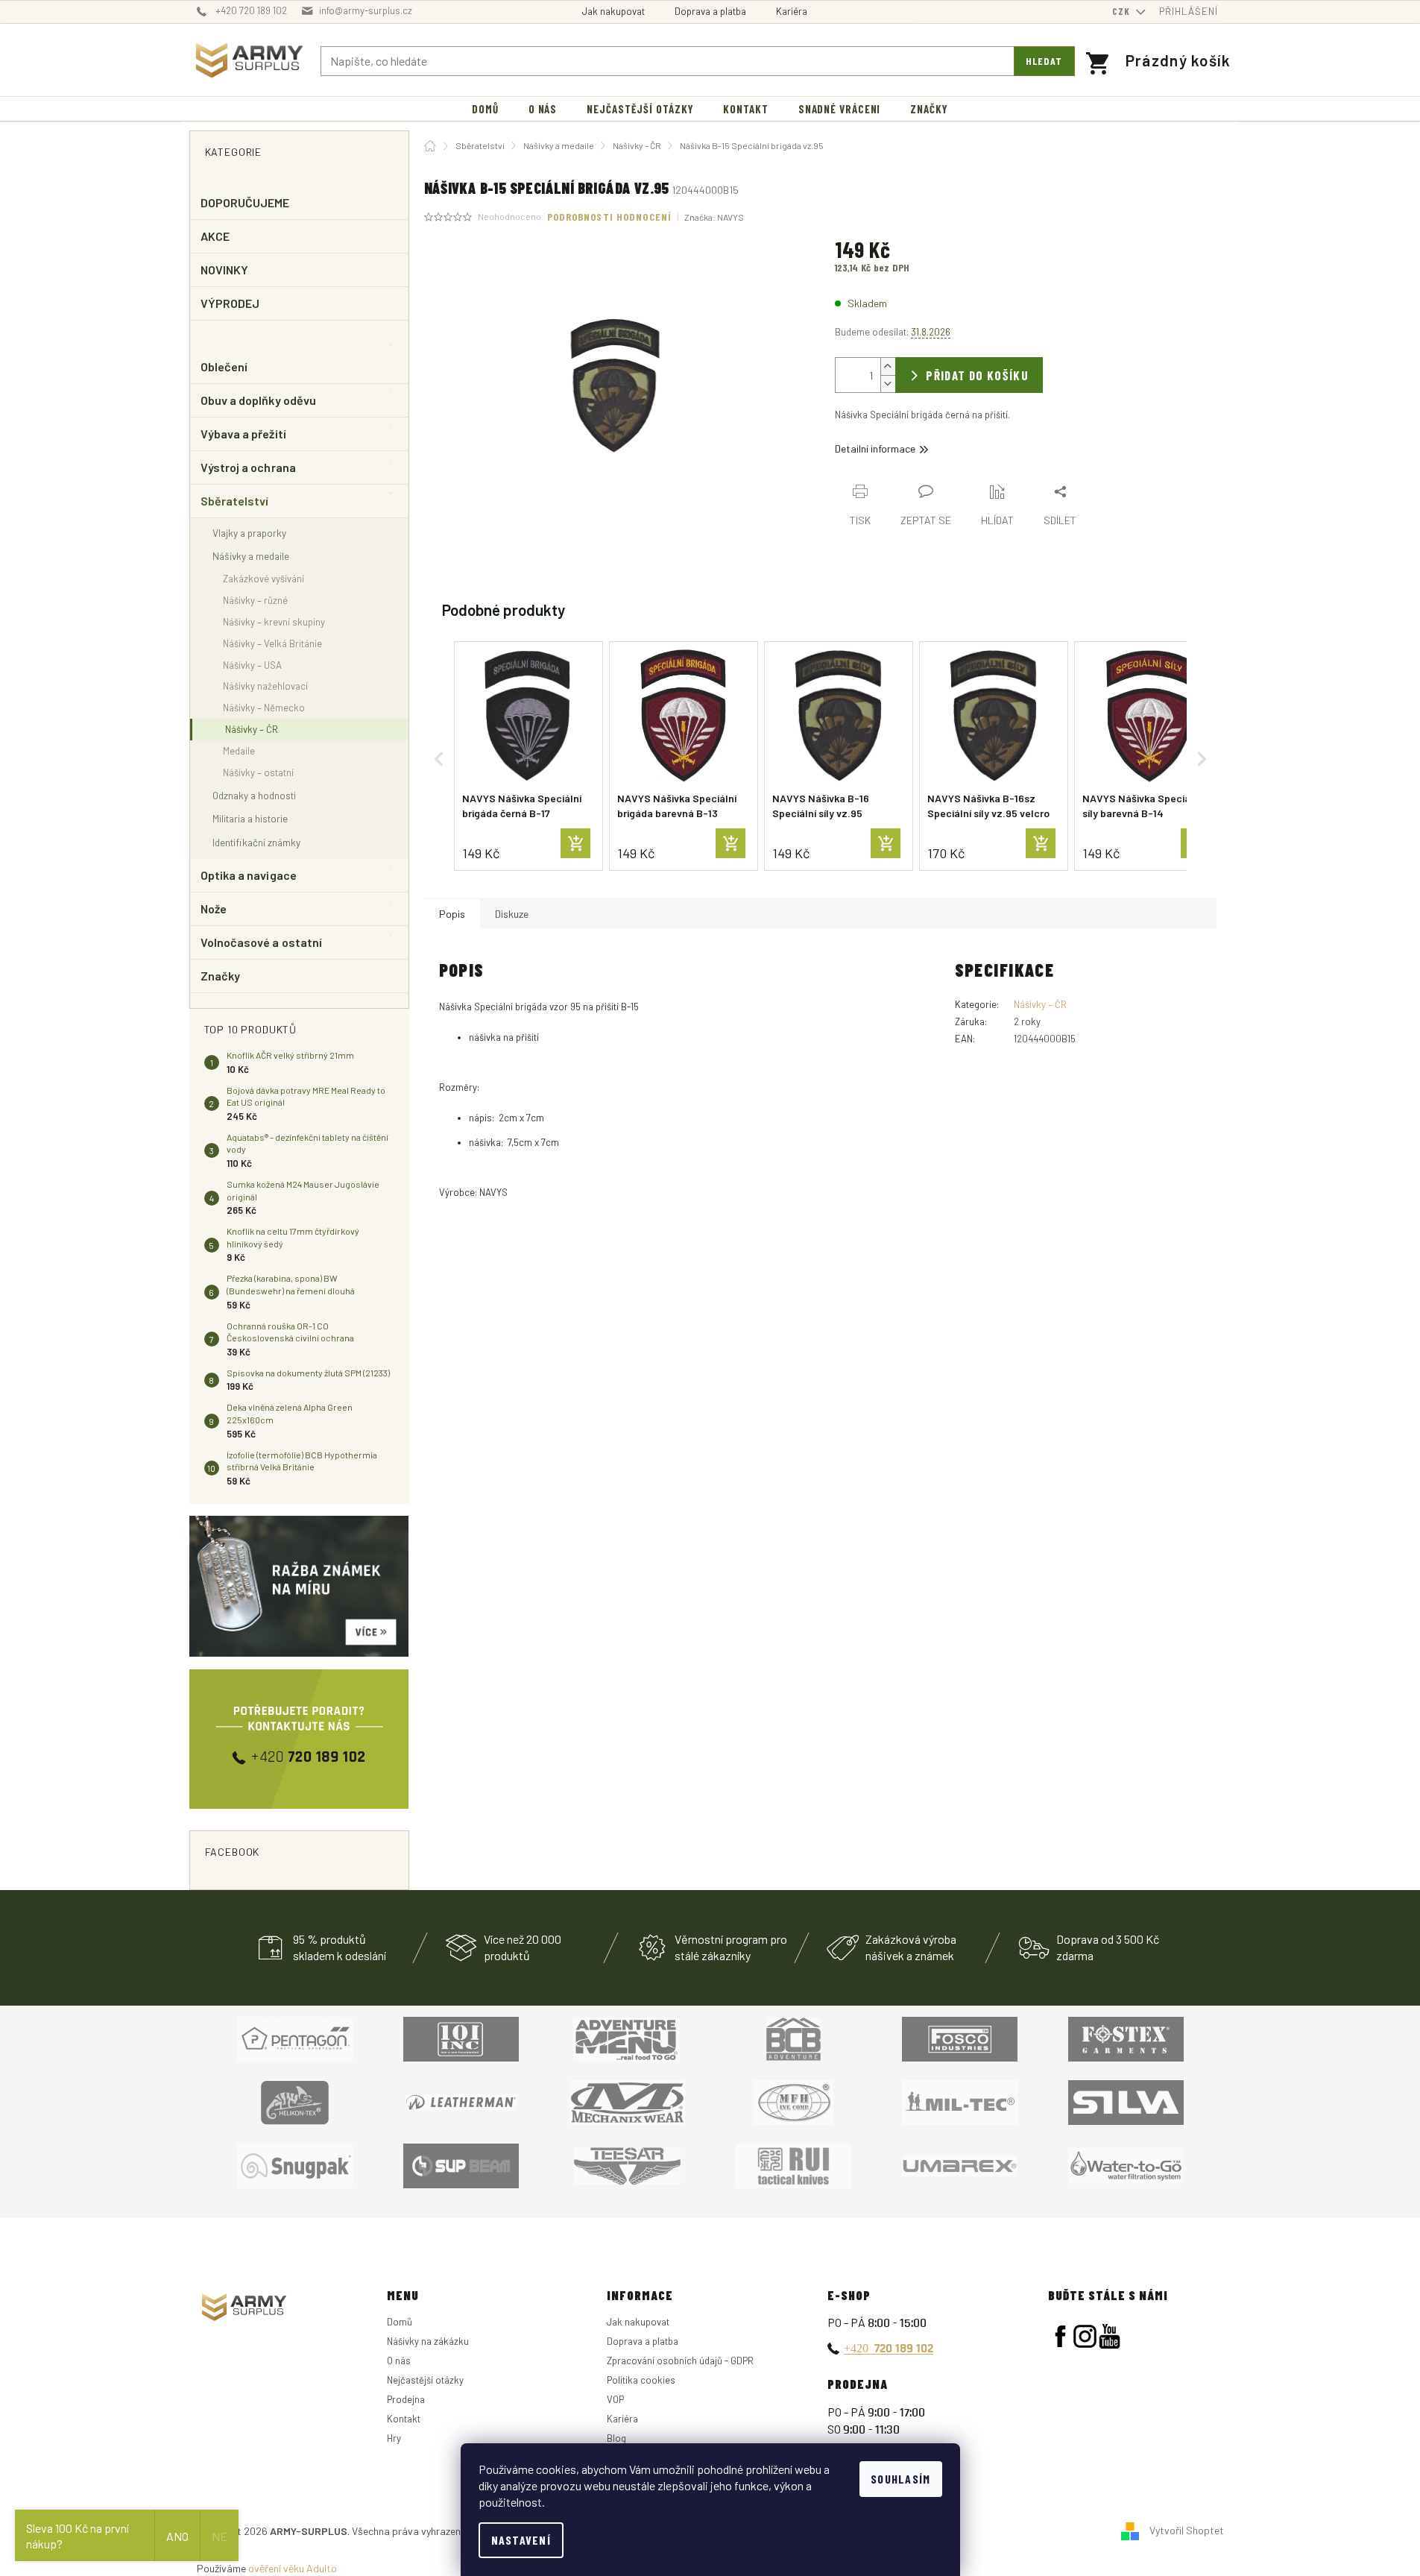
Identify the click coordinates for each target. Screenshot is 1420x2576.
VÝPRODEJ (230, 303)
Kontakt (404, 2419)
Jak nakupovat (613, 11)
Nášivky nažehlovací (265, 686)
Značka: (714, 217)
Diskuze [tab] (512, 914)
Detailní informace (875, 448)
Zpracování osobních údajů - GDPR (680, 2361)
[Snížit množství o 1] (888, 384)
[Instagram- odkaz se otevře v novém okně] (1085, 2336)
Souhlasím (901, 2479)
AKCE (215, 236)
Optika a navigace (249, 875)
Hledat (1044, 61)
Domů (400, 2322)
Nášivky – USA (252, 665)
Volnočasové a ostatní (262, 942)
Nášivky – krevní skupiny (274, 622)
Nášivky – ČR (252, 729)
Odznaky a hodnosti (254, 795)
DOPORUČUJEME (245, 202)
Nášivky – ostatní (258, 772)
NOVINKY (225, 270)
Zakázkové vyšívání (264, 579)
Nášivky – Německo (264, 708)
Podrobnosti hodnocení (610, 217)
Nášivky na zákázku (428, 2341)
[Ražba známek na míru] (299, 1586)
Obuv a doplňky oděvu (259, 400)
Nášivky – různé (255, 600)
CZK (1123, 11)
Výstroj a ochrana (248, 467)
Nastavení (521, 2540)
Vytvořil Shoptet (1187, 2530)
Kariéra (792, 11)
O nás (399, 2361)
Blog (616, 2438)
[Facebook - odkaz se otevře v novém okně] (1060, 2336)
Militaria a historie (250, 818)
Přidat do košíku (977, 375)
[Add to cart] (575, 843)
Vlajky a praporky (249, 533)
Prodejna (406, 2399)
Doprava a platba (710, 11)
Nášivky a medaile (251, 556)
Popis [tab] (452, 914)
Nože (214, 908)
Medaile (239, 751)
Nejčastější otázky (425, 2380)
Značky (220, 976)
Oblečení (224, 366)
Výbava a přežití (243, 434)
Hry (394, 2438)
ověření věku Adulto (293, 2568)
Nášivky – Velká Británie (272, 643)
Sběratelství (235, 501)
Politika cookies (641, 2380)
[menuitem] (485, 109)
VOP (615, 2399)
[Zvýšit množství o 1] (888, 366)
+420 (889, 2348)
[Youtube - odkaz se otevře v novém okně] (1110, 2336)
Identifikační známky (256, 842)
